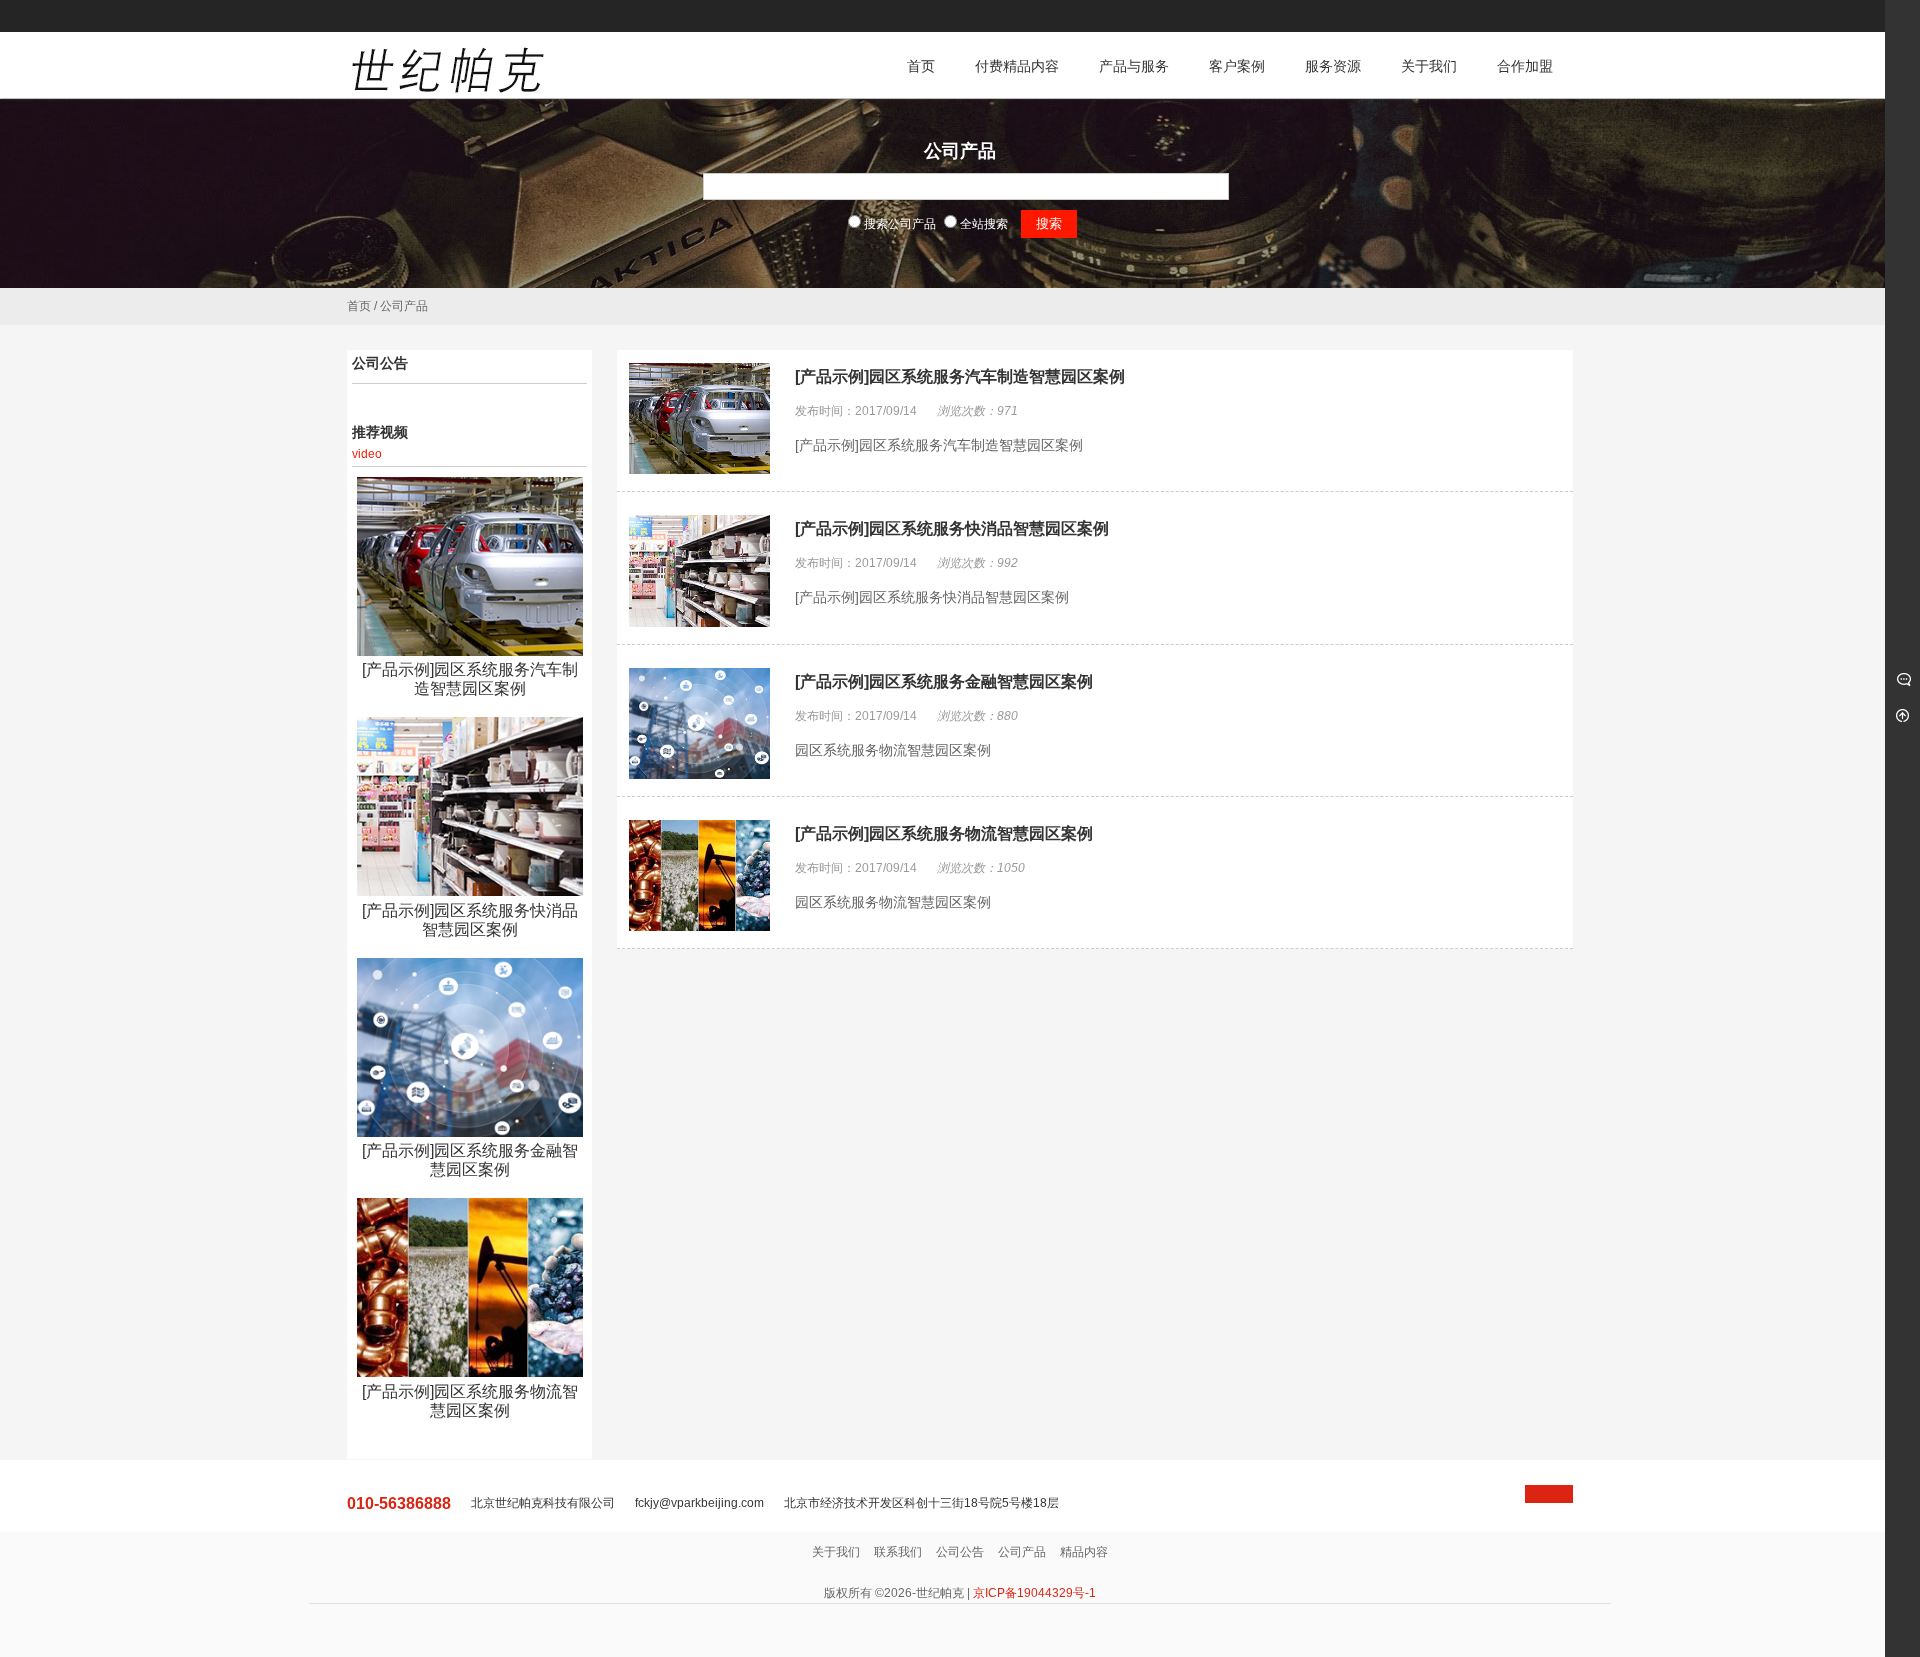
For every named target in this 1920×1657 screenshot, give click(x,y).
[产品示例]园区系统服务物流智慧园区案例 (944, 833)
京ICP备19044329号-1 (1034, 1593)
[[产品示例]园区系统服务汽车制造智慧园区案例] (469, 566)
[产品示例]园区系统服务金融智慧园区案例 (944, 681)
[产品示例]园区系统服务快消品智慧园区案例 (952, 528)
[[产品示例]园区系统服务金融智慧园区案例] (469, 1047)
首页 (359, 306)
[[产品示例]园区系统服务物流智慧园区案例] (469, 1287)
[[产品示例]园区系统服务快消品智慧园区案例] (469, 806)
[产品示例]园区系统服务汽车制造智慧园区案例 (960, 376)
